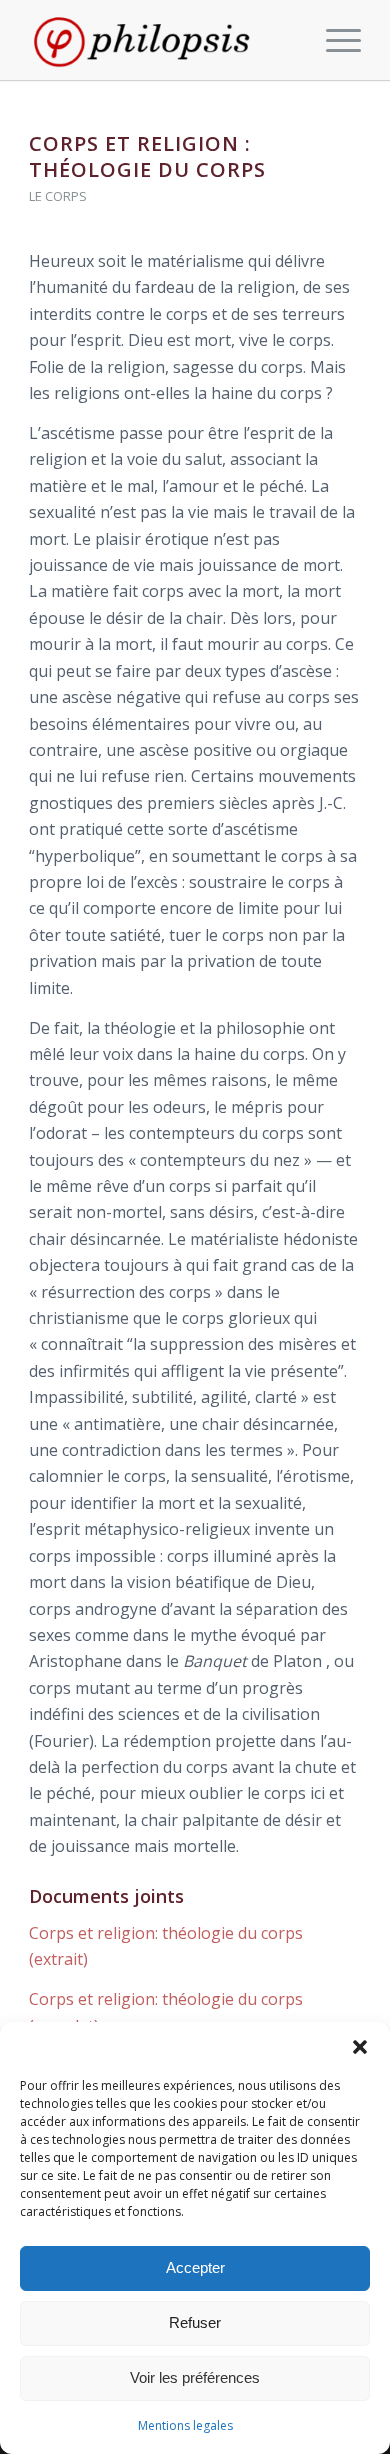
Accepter (195, 2267)
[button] (360, 2047)
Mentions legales (185, 2425)
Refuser (195, 2322)
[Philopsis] (161, 40)
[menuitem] (333, 40)
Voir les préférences (195, 2377)
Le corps (58, 196)
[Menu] (333, 40)
